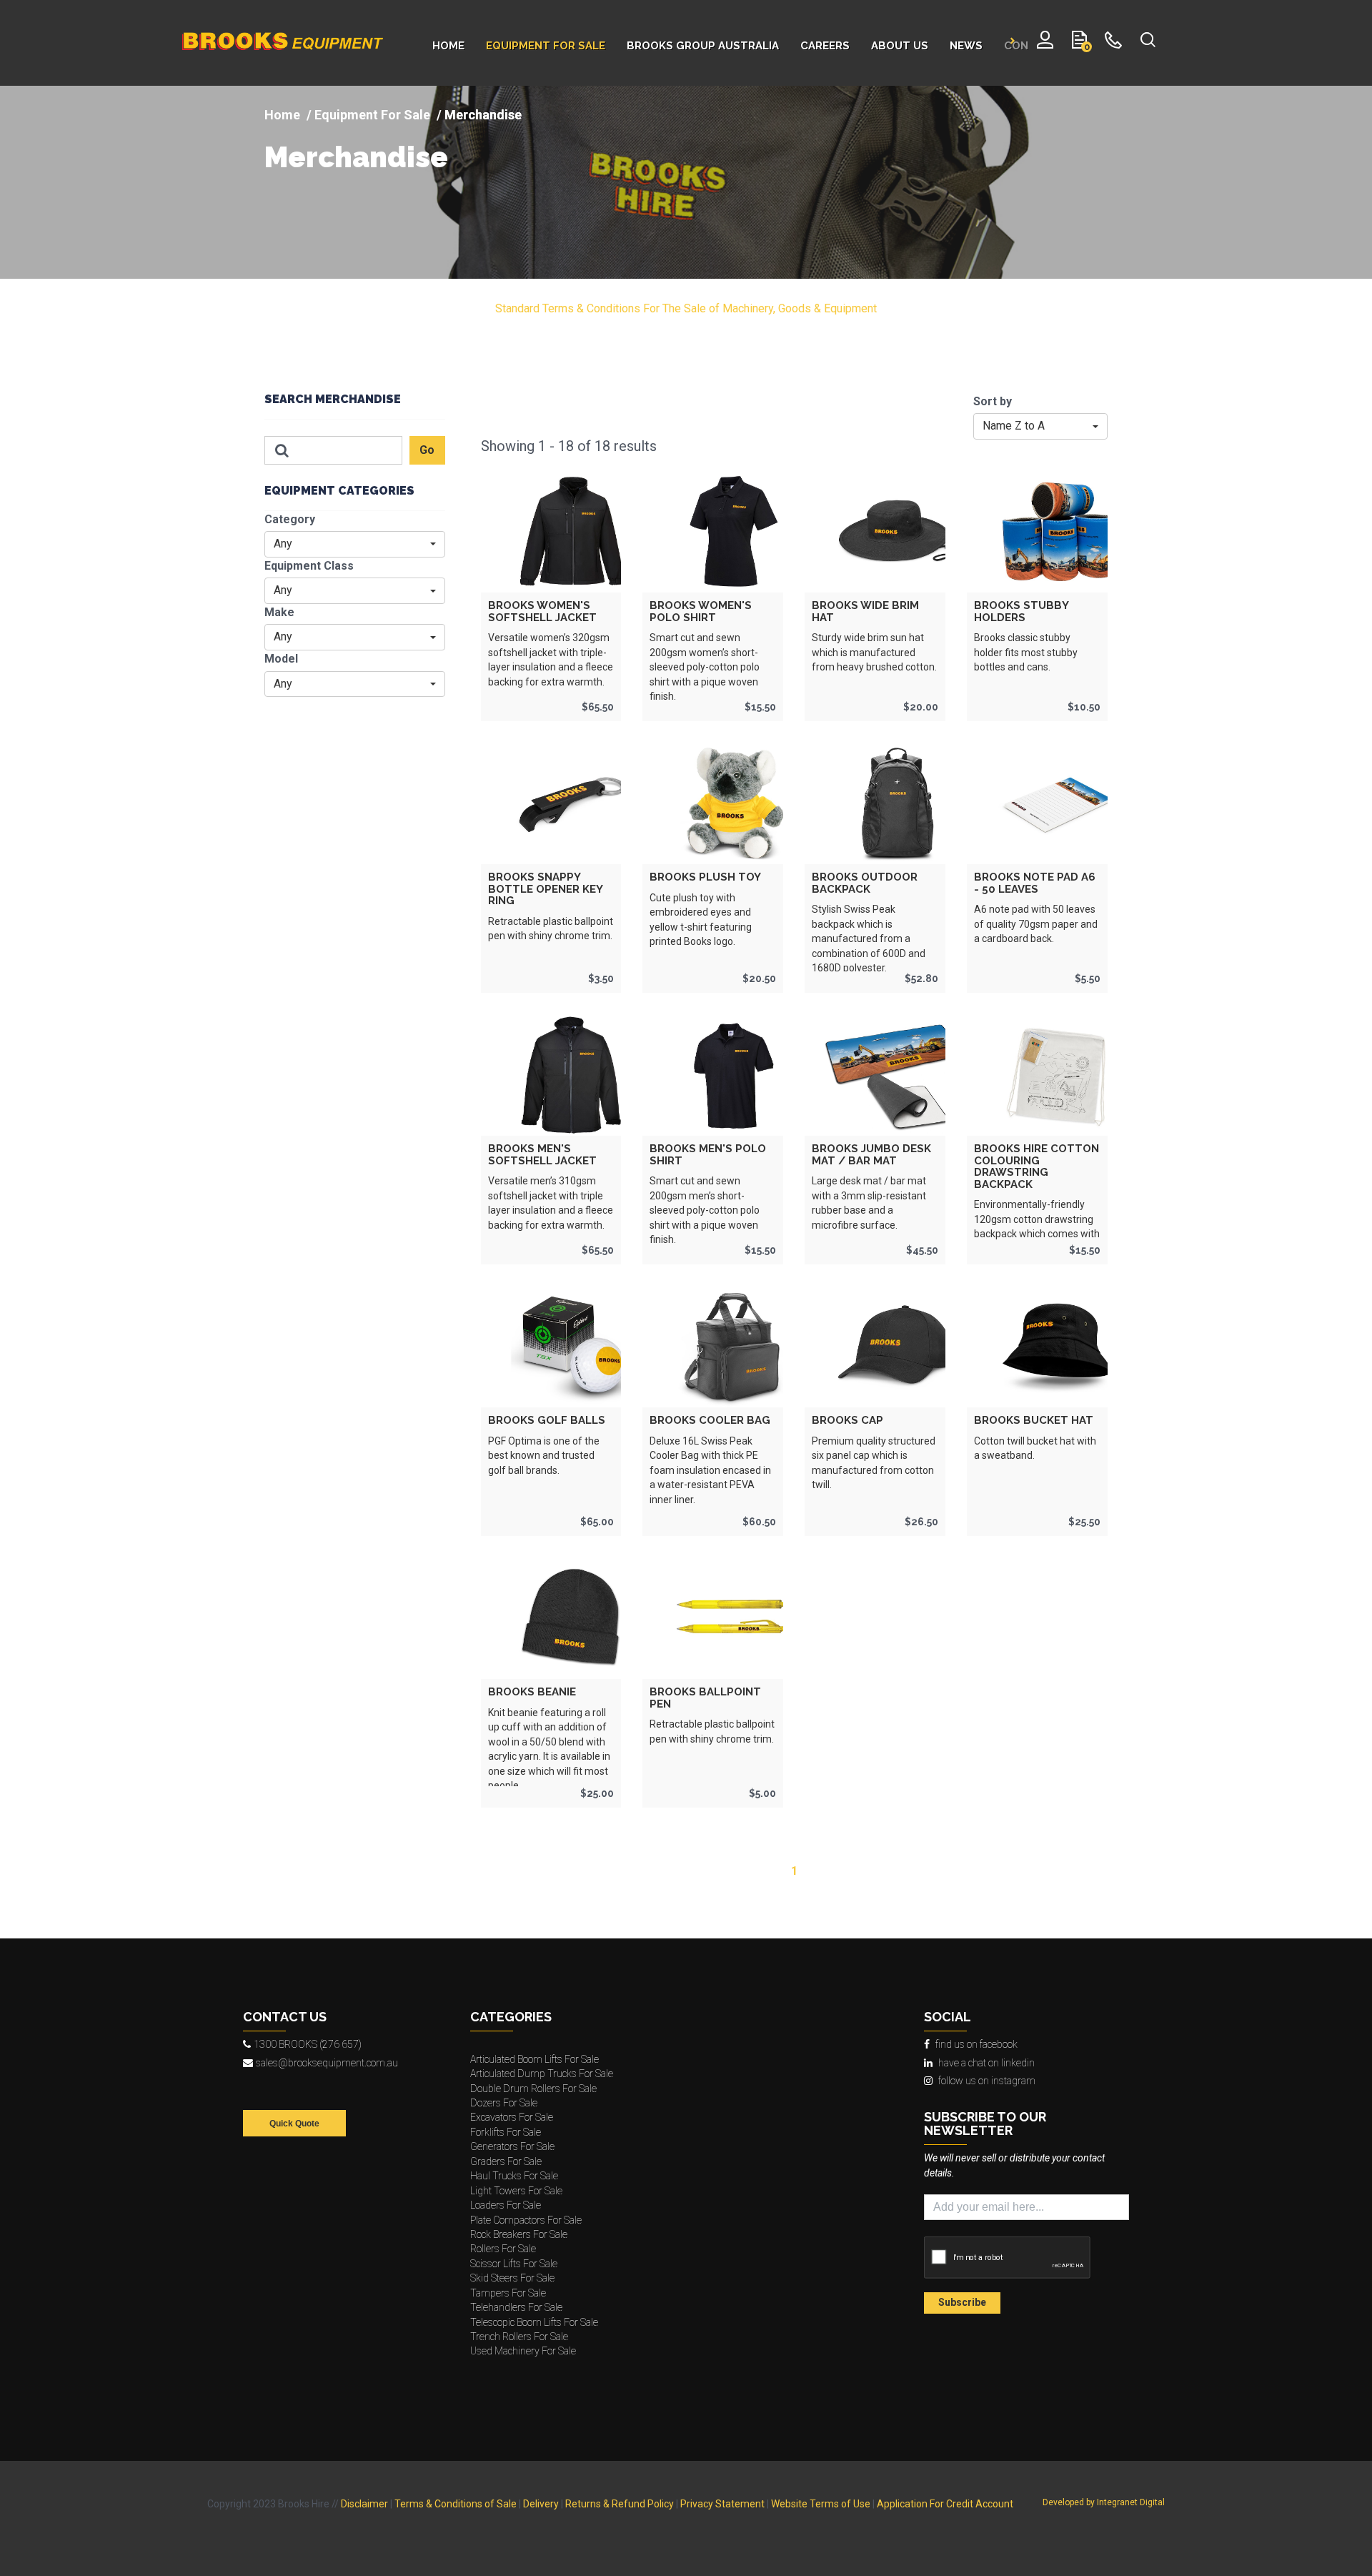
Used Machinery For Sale (523, 2351)
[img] (686, 182)
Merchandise (356, 157)
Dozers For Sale (504, 2103)
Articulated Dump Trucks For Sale (542, 2074)
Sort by (993, 401)
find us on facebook (976, 2044)
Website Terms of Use (821, 2504)
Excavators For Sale (512, 2117)
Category (290, 519)
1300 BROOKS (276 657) (308, 2044)
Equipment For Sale (372, 115)
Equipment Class (309, 566)
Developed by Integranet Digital (1104, 2502)
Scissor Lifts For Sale (514, 2264)
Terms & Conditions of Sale (456, 2504)
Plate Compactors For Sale (526, 2220)
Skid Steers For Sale (512, 2278)
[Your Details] (1045, 43)
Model (281, 659)
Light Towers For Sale (516, 2191)
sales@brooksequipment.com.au (327, 2063)
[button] (355, 544)
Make (279, 612)
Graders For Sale (506, 2161)
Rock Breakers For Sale (519, 2234)
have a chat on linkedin (986, 2063)
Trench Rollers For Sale (519, 2337)
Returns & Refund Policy (620, 2504)
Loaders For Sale (506, 2205)
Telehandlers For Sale (516, 2307)
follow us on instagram (987, 2081)
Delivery (541, 2504)
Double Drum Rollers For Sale (533, 2089)
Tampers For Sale (508, 2293)
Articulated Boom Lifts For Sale (535, 2059)
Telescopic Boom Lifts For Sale (534, 2322)
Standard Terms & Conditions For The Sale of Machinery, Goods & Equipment (686, 308)
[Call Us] (1114, 43)
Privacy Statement (722, 2504)
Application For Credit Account (945, 2504)
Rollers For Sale (503, 2249)
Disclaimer (364, 2504)
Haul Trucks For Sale (514, 2176)
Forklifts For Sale (506, 2132)
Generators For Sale (512, 2146)
